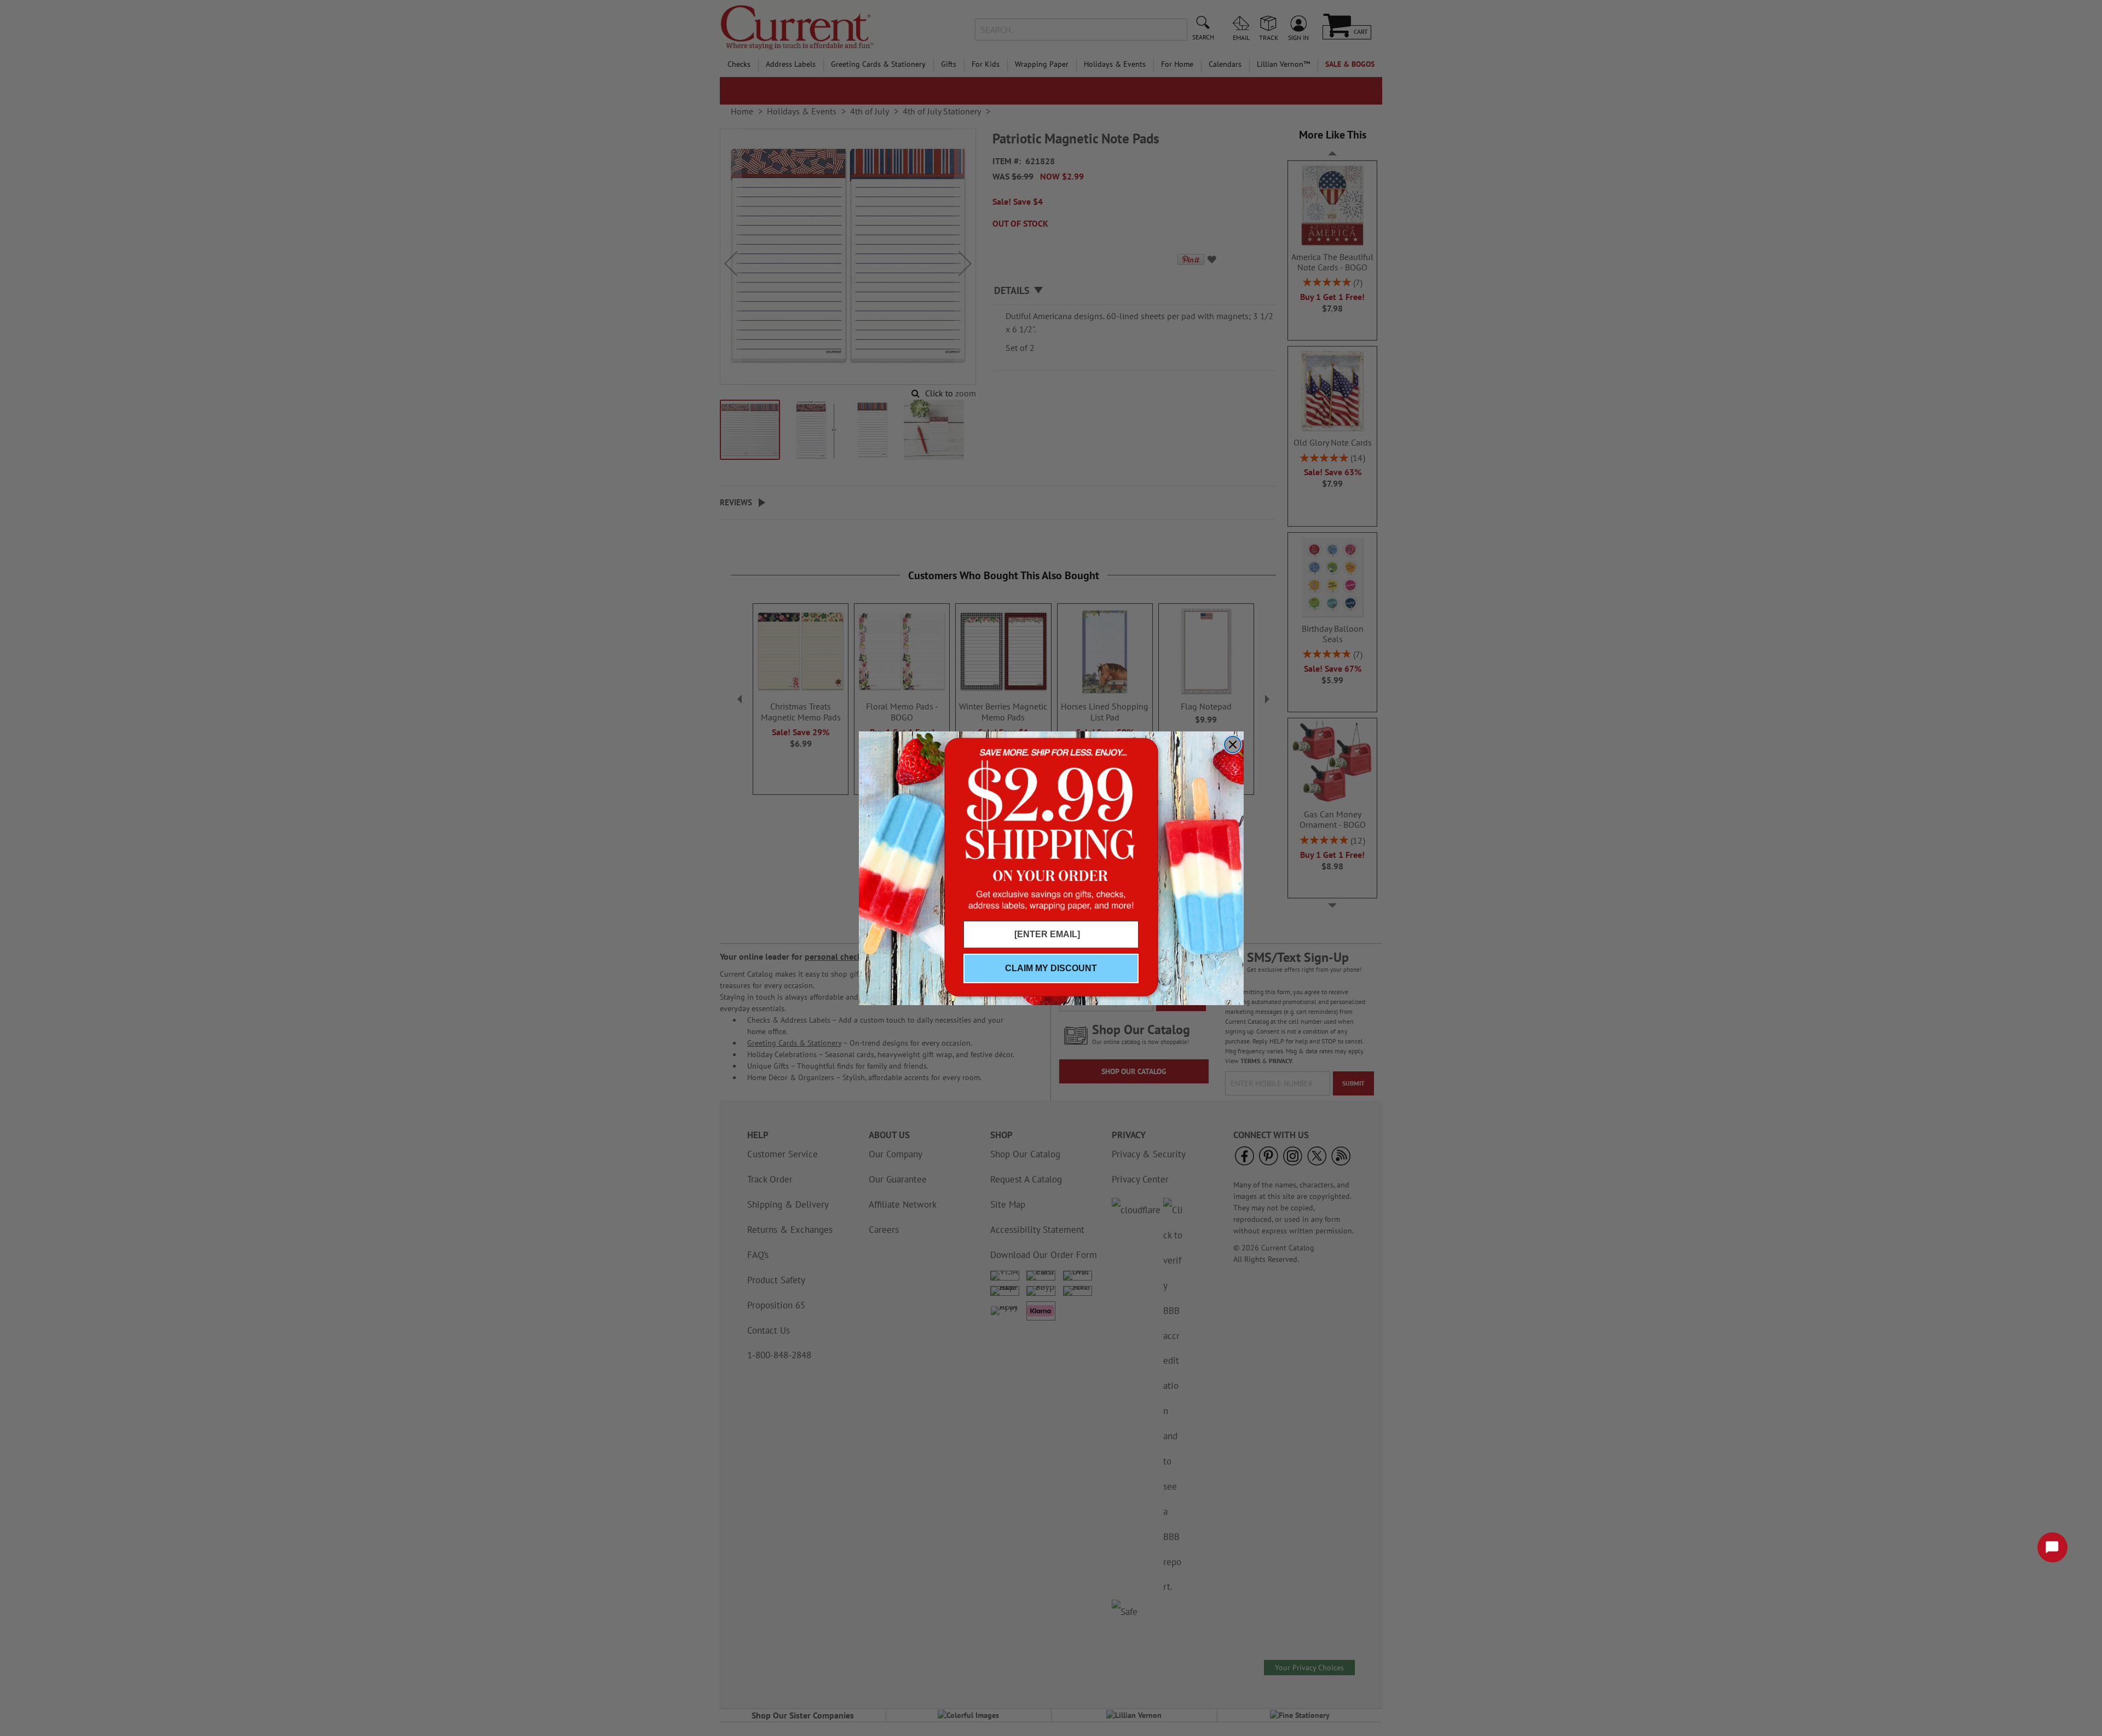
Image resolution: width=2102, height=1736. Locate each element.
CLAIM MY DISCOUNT (1051, 968)
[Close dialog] (1233, 745)
